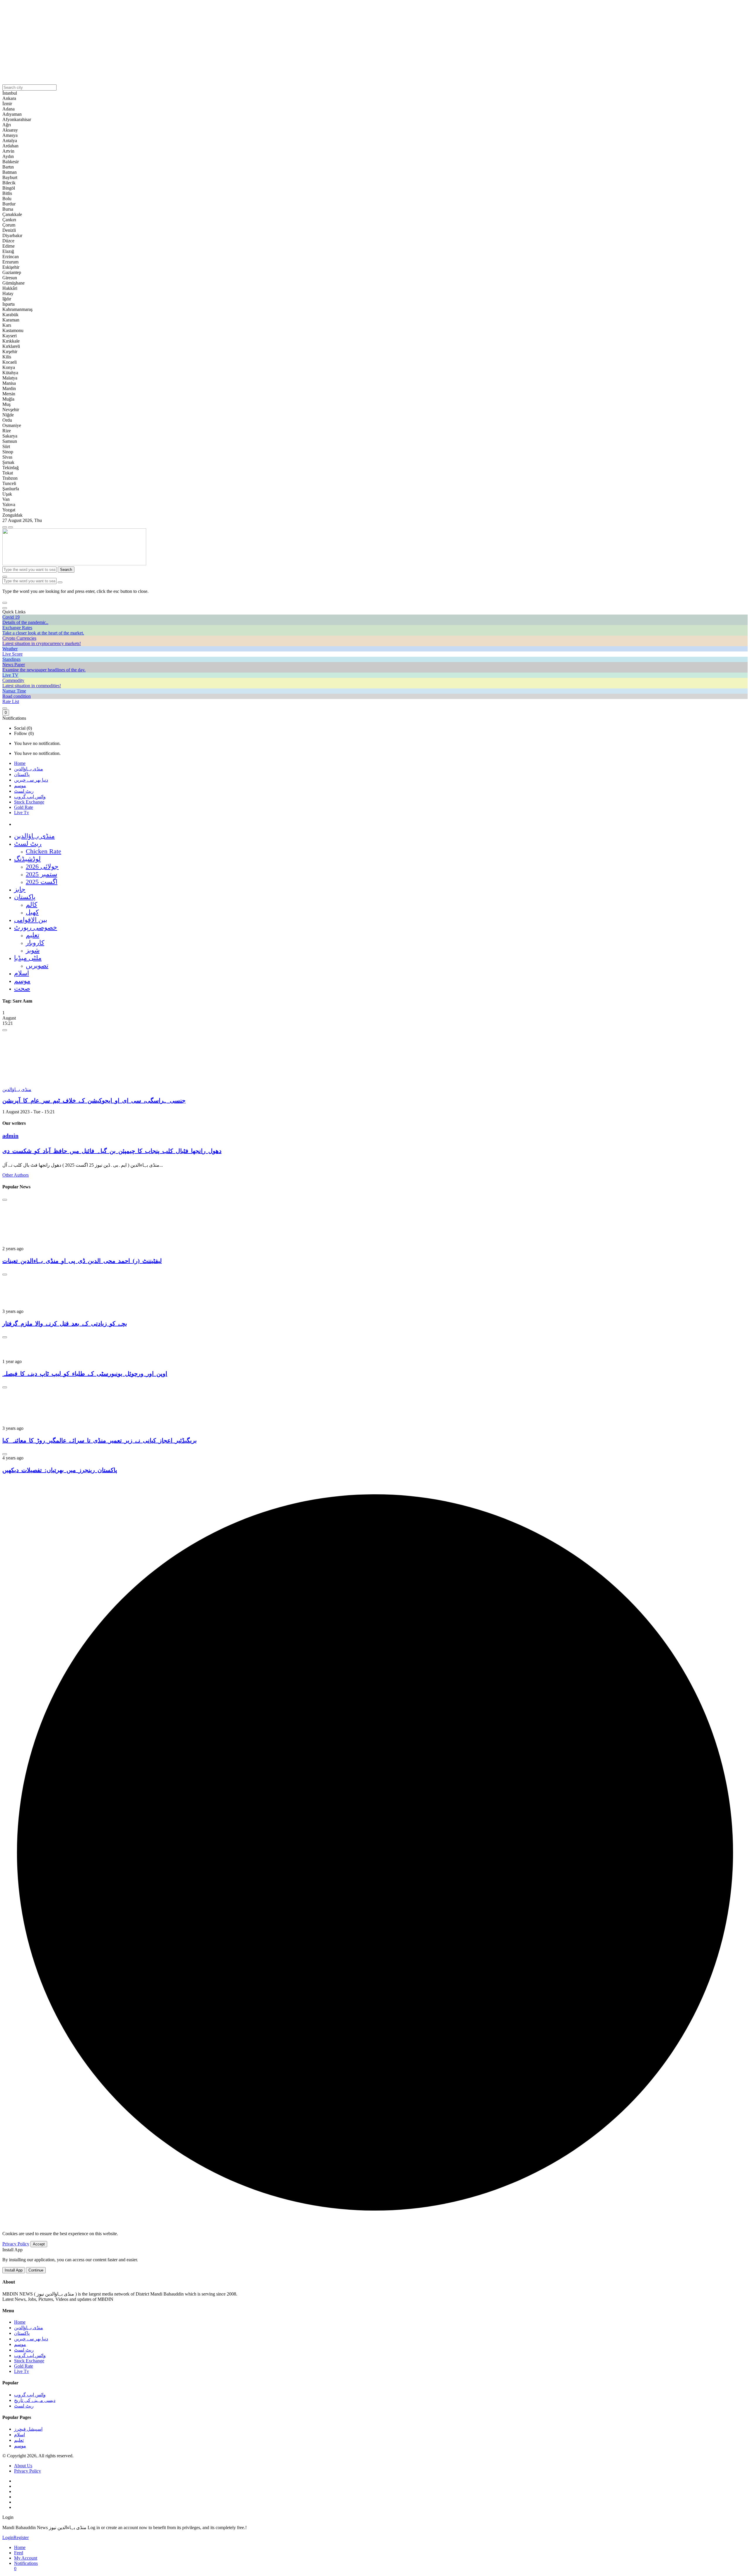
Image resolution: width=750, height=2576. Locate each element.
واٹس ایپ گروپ (30, 797)
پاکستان (22, 774)
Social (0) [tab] (23, 728)
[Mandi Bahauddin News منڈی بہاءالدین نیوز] (74, 564)
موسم (20, 786)
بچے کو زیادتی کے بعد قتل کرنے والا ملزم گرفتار (65, 1323)
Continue (36, 2270)
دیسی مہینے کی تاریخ (35, 2400)
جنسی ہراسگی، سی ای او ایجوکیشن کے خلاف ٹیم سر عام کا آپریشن (94, 1100)
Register (21, 2537)
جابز (20, 889)
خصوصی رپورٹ (36, 927)
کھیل (32, 912)
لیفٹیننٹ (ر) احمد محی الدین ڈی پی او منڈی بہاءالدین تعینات (82, 1261)
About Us (23, 2466)
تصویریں (37, 965)
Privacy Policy (16, 2244)
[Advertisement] (178, 43)
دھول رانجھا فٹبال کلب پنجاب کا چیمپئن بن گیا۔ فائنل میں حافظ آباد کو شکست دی (112, 1151)
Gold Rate (24, 807)
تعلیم (33, 935)
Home (20, 763)
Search (66, 570)
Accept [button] (39, 2244)
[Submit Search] (5, 577)
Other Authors (16, 1175)
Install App (14, 2270)
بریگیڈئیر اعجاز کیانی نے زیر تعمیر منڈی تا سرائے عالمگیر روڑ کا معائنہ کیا (100, 1440)
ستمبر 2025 (41, 874)
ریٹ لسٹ (24, 791)
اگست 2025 (42, 882)
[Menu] (5, 527)
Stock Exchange (29, 802)
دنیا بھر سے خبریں (31, 780)
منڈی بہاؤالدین (29, 769)
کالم (31, 905)
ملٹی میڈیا (28, 958)
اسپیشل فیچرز (28, 2429)
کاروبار (35, 943)
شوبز (33, 950)
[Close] (5, 608)
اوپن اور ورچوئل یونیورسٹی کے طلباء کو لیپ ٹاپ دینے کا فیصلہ (85, 1374)
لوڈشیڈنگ (27, 859)
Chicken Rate (44, 851)
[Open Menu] (11, 527)
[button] (5, 603)
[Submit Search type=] (60, 582)
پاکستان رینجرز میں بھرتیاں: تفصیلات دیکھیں (60, 1470)
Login (8, 2537)
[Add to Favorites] (5, 1030)
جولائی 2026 (42, 866)
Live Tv (22, 813)
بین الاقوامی (31, 920)
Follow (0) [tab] (24, 733)
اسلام (22, 973)
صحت (22, 988)
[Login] (5, 708)
